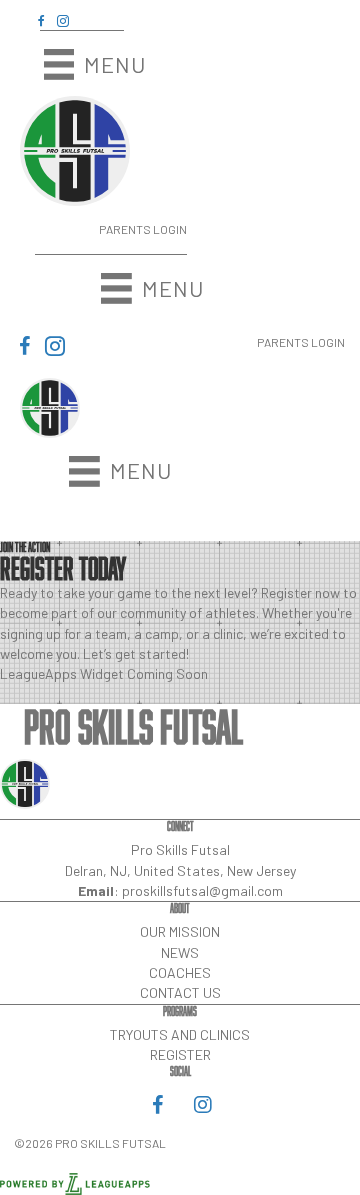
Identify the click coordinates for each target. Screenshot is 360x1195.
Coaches (180, 972)
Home (203, 514)
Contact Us (180, 992)
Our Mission (180, 931)
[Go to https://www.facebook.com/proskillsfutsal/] (41, 20)
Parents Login (143, 229)
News (180, 952)
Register (180, 1054)
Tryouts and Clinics (180, 1034)
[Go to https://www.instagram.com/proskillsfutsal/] (63, 20)
